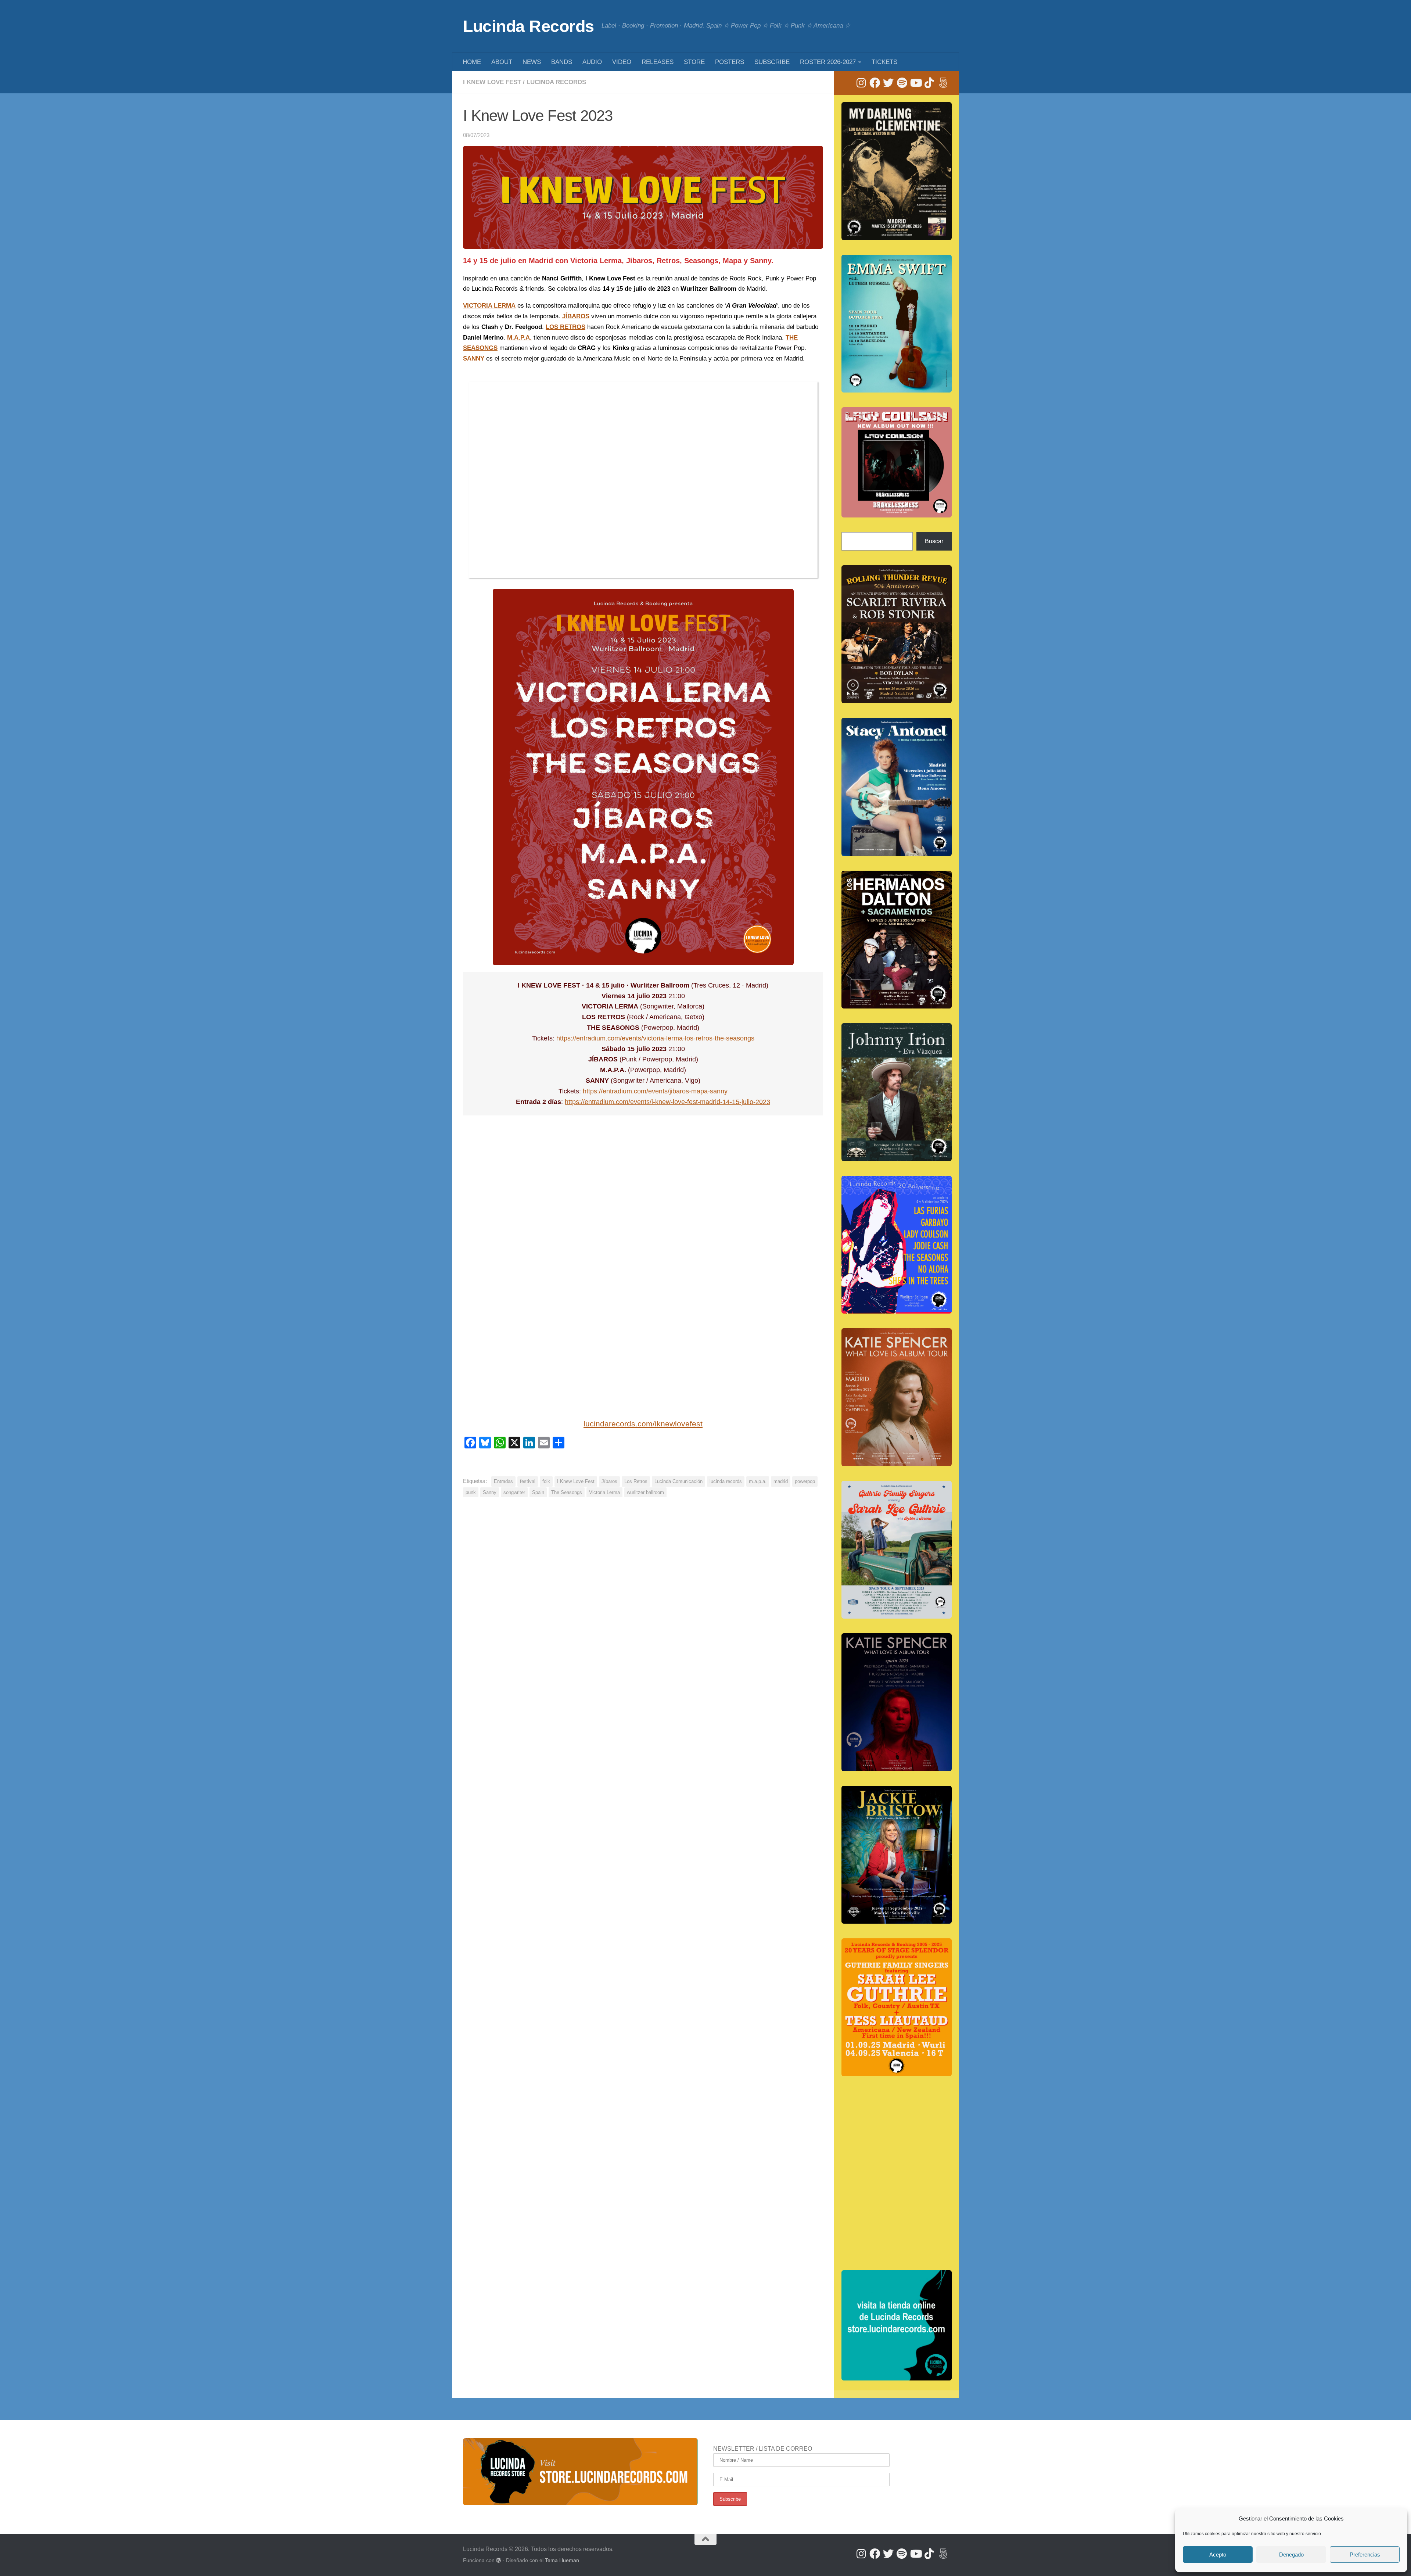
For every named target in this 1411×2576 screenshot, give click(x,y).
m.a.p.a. (758, 1481)
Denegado (1291, 2554)
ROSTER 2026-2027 (828, 62)
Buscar (934, 541)
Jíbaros (609, 1481)
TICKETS (884, 62)
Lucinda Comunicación (678, 1481)
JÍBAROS (576, 316)
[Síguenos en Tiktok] (929, 83)
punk (471, 1492)
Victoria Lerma (604, 1492)
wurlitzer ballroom (645, 1492)
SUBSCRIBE (772, 62)
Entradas (503, 1481)
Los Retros (636, 1481)
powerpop (805, 1481)
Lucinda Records (529, 26)
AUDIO (592, 62)
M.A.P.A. (519, 338)
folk (546, 1481)
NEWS (532, 62)
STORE (694, 62)
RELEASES (658, 62)
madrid (781, 1481)
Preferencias (1365, 2554)
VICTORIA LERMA (489, 306)
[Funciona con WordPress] (499, 2560)
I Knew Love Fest (492, 82)
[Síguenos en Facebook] (875, 83)
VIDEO (622, 62)
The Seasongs (567, 1492)
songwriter (514, 1492)
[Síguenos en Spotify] (902, 83)
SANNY (474, 359)
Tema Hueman (562, 2560)
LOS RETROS (566, 327)
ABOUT (502, 62)
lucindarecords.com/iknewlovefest (643, 1424)
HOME (472, 62)
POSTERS (730, 62)
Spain (538, 1492)
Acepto (1218, 2554)
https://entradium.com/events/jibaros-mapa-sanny (655, 1091)
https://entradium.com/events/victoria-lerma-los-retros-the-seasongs (655, 1038)
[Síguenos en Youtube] (915, 83)
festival (528, 1481)
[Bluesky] (943, 83)
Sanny (490, 1492)
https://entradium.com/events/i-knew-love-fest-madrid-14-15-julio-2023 (667, 1102)
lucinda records (726, 1481)
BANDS (562, 62)
